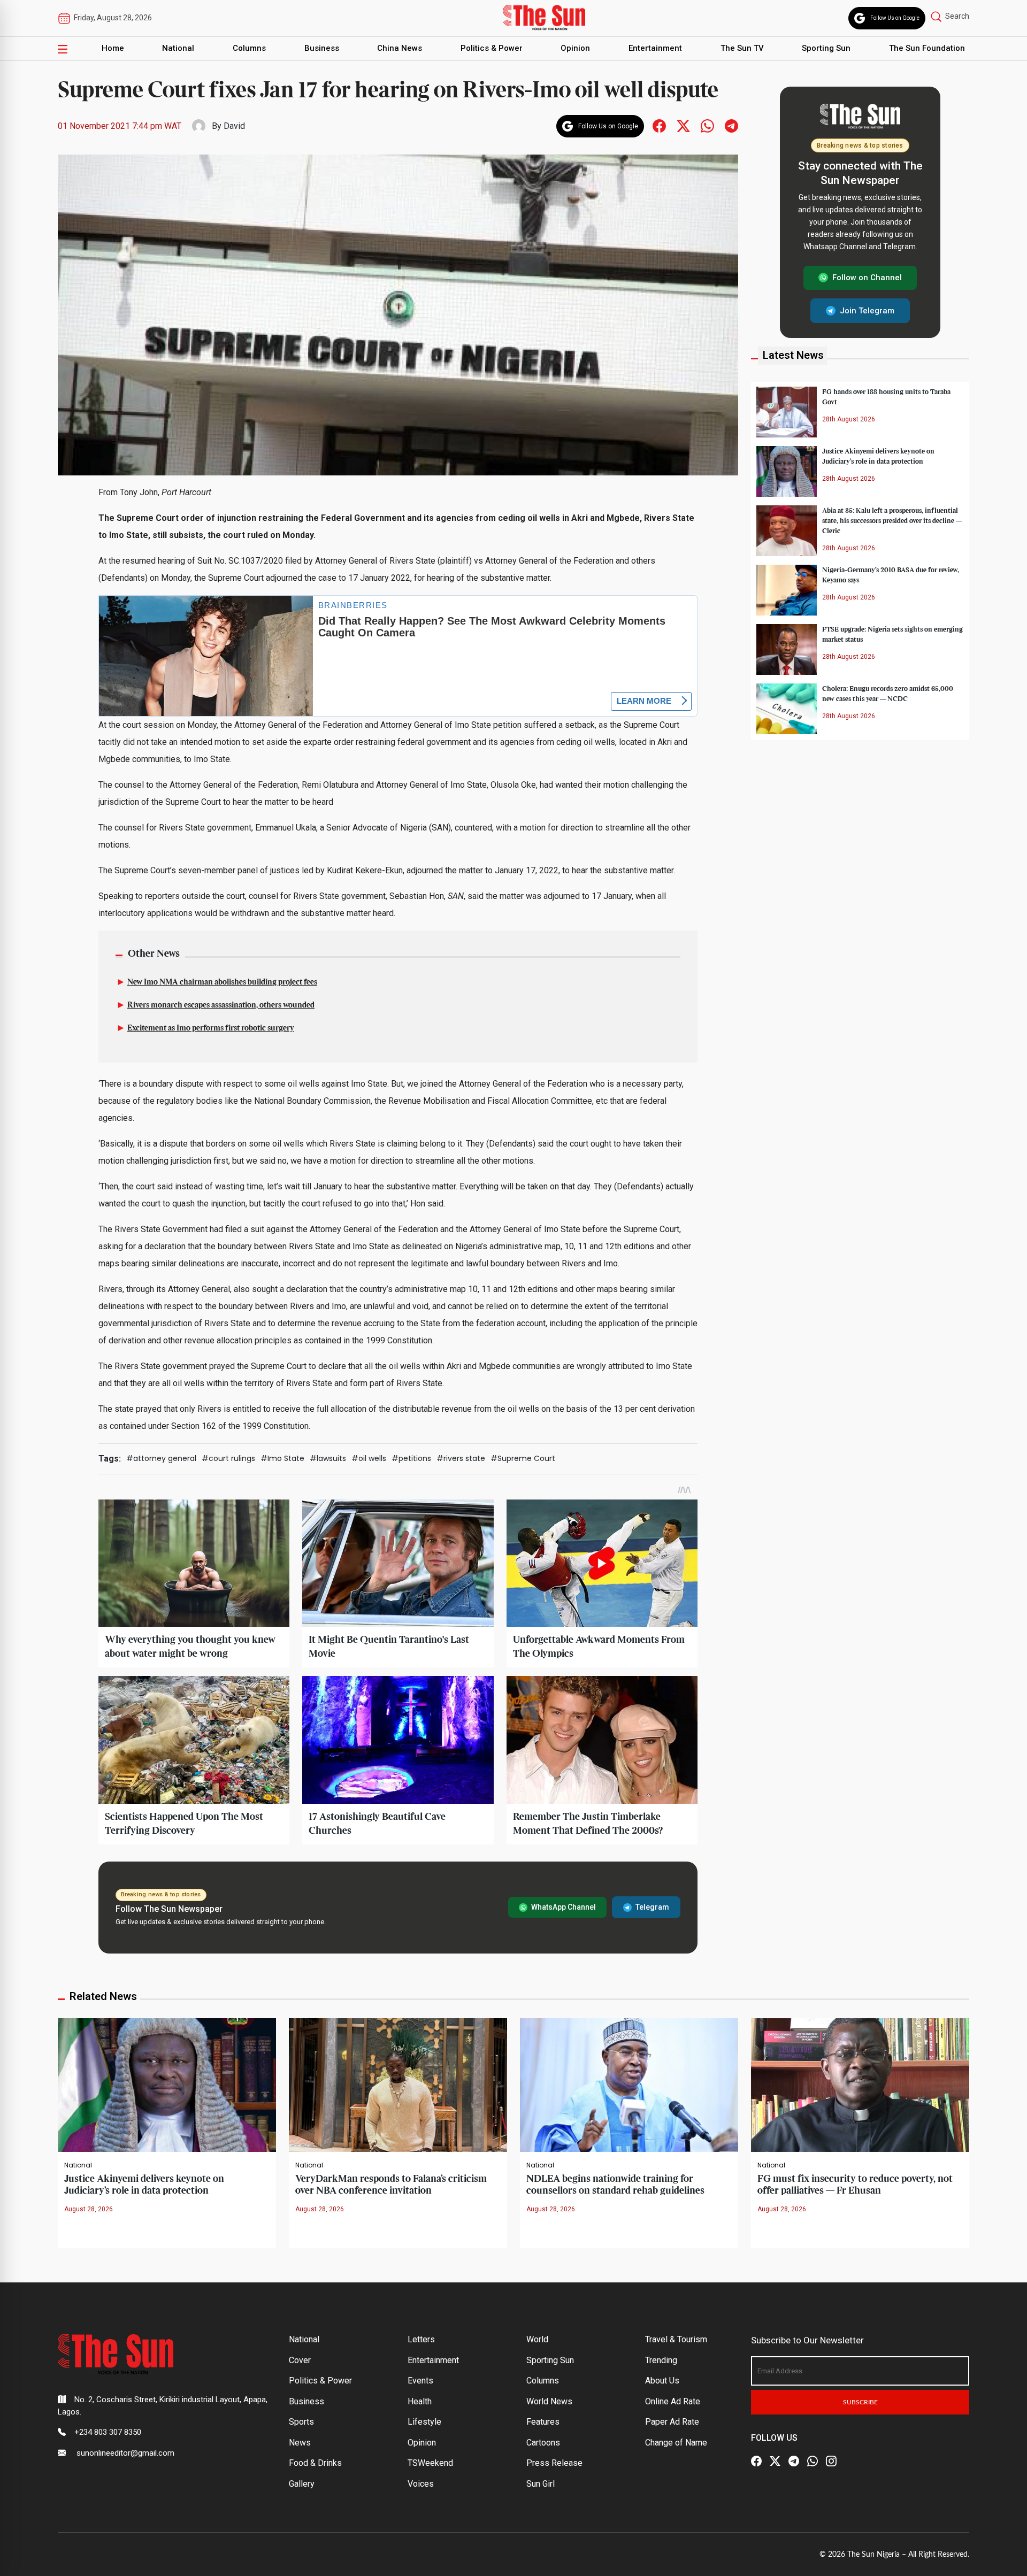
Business (322, 48)
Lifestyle (424, 2422)
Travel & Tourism (676, 2339)
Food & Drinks (315, 2463)
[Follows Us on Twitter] (683, 125)
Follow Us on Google (895, 18)
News (300, 2443)
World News (549, 2401)
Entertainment (655, 48)
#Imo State (282, 1458)
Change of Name (676, 2443)
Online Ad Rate (673, 2401)
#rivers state (461, 1458)
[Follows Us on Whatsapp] (707, 125)
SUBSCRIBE (860, 2402)
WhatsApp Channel (564, 1907)
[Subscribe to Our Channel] (794, 2461)
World (537, 2339)
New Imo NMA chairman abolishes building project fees (222, 982)
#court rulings (228, 1458)
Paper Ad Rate (672, 2422)
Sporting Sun (826, 48)
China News (400, 48)
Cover (300, 2360)
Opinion (575, 48)
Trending (661, 2360)
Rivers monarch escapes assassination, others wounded (221, 1005)
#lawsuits (328, 1458)
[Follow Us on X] (775, 2461)
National (178, 48)
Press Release (554, 2463)
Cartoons (543, 2443)
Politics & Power (492, 48)
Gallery (302, 2484)
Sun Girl (541, 2484)
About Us (662, 2381)
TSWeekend (430, 2463)
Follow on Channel (867, 278)
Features (543, 2422)
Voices (421, 2484)
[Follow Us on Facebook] (756, 2461)
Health (420, 2401)
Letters (421, 2339)
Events (420, 2381)
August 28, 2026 (89, 2209)
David (234, 126)
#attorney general (161, 1458)
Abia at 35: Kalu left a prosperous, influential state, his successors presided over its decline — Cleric (892, 520)
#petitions (411, 1458)
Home (113, 48)
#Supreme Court (523, 1458)
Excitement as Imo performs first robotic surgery (211, 1028)
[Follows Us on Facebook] (659, 125)
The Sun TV (742, 48)
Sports (301, 2422)
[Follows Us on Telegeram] (731, 125)
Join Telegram (867, 310)
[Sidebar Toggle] (63, 49)
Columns (249, 48)
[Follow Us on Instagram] (831, 2461)
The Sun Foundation (927, 48)
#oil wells (369, 1458)
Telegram (652, 1907)
